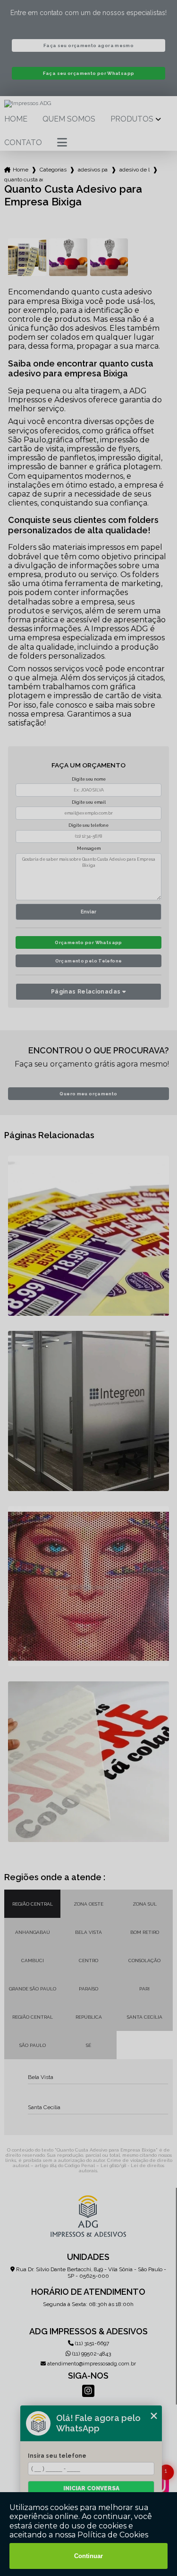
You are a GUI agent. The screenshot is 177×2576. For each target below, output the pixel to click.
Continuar (88, 2556)
